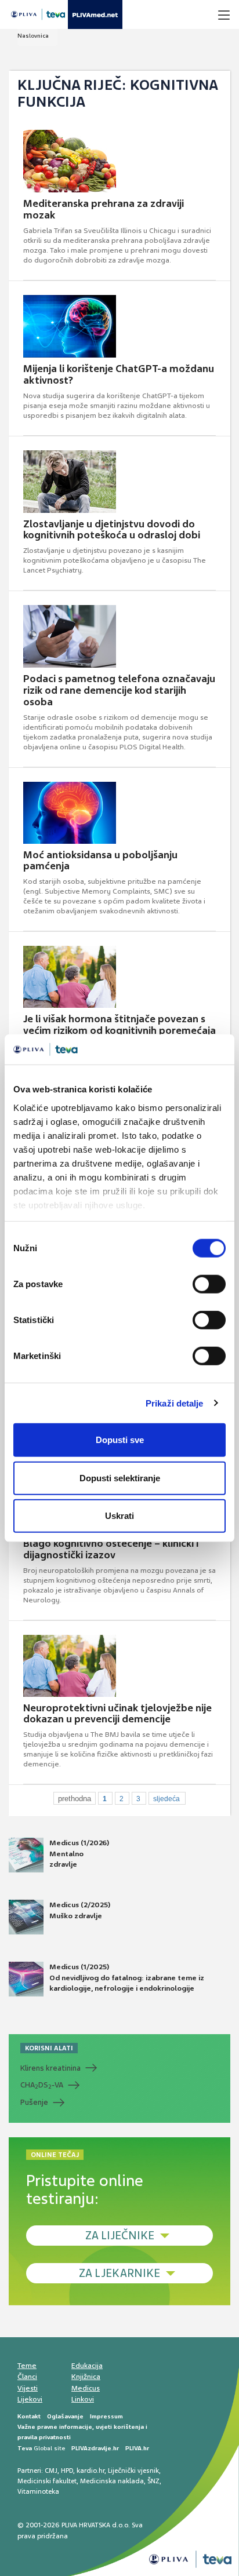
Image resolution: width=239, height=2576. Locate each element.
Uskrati (119, 1516)
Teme (27, 2366)
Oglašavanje (65, 2416)
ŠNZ (153, 2481)
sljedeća (166, 1799)
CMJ (51, 2471)
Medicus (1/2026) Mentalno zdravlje (79, 1853)
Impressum (106, 2416)
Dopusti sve (120, 1440)
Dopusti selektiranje (120, 1478)
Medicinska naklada (112, 2481)
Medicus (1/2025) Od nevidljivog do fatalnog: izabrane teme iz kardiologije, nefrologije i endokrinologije (127, 1977)
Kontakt (29, 2416)
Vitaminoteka (38, 2491)
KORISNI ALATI (49, 2048)
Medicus (86, 2388)
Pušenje (34, 2102)
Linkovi (83, 2399)
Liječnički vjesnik (133, 2471)
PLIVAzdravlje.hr (95, 2448)
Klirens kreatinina (50, 2068)
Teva (25, 2448)
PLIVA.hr (137, 2448)
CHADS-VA (42, 2085)
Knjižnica (86, 2377)
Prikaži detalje (175, 1403)
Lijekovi (30, 2399)
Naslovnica (33, 36)
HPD (67, 2471)
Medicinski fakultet (47, 2481)
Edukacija (87, 2366)
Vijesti (28, 2388)
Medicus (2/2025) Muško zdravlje (80, 1910)
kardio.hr (90, 2471)
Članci (27, 2377)
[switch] (209, 1284)
